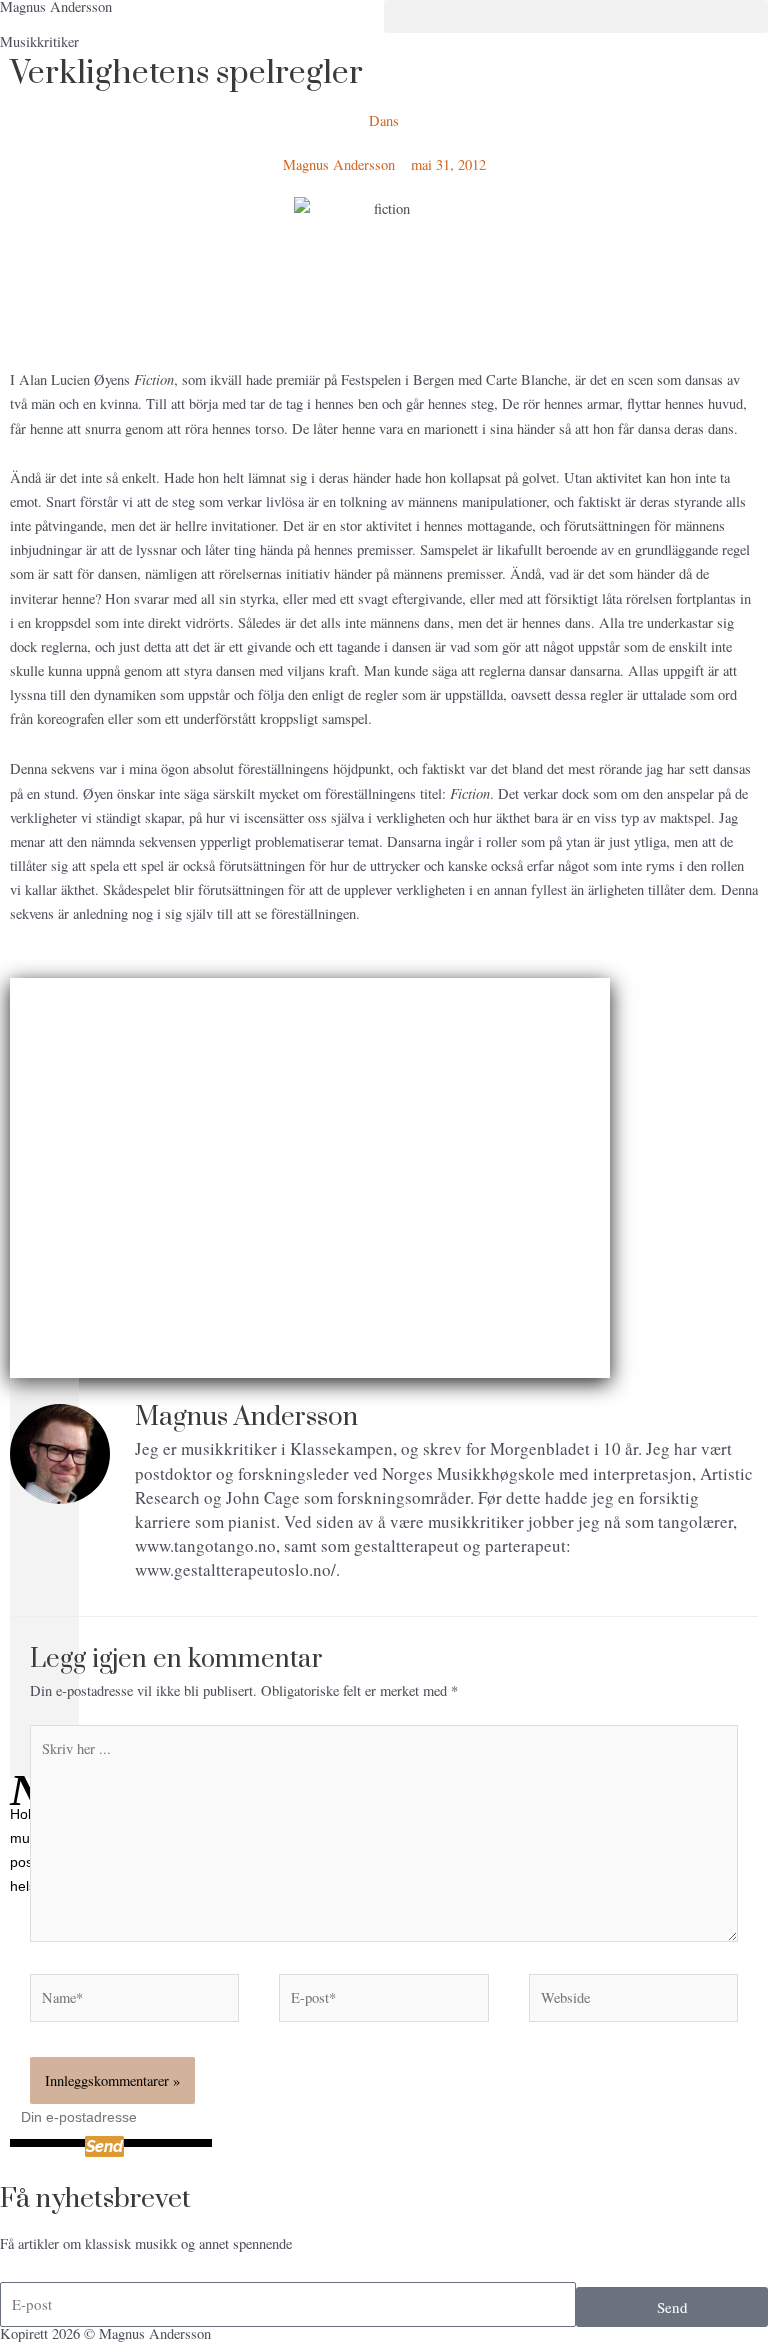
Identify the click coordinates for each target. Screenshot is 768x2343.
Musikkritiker (39, 41)
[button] (576, 16)
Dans (384, 120)
